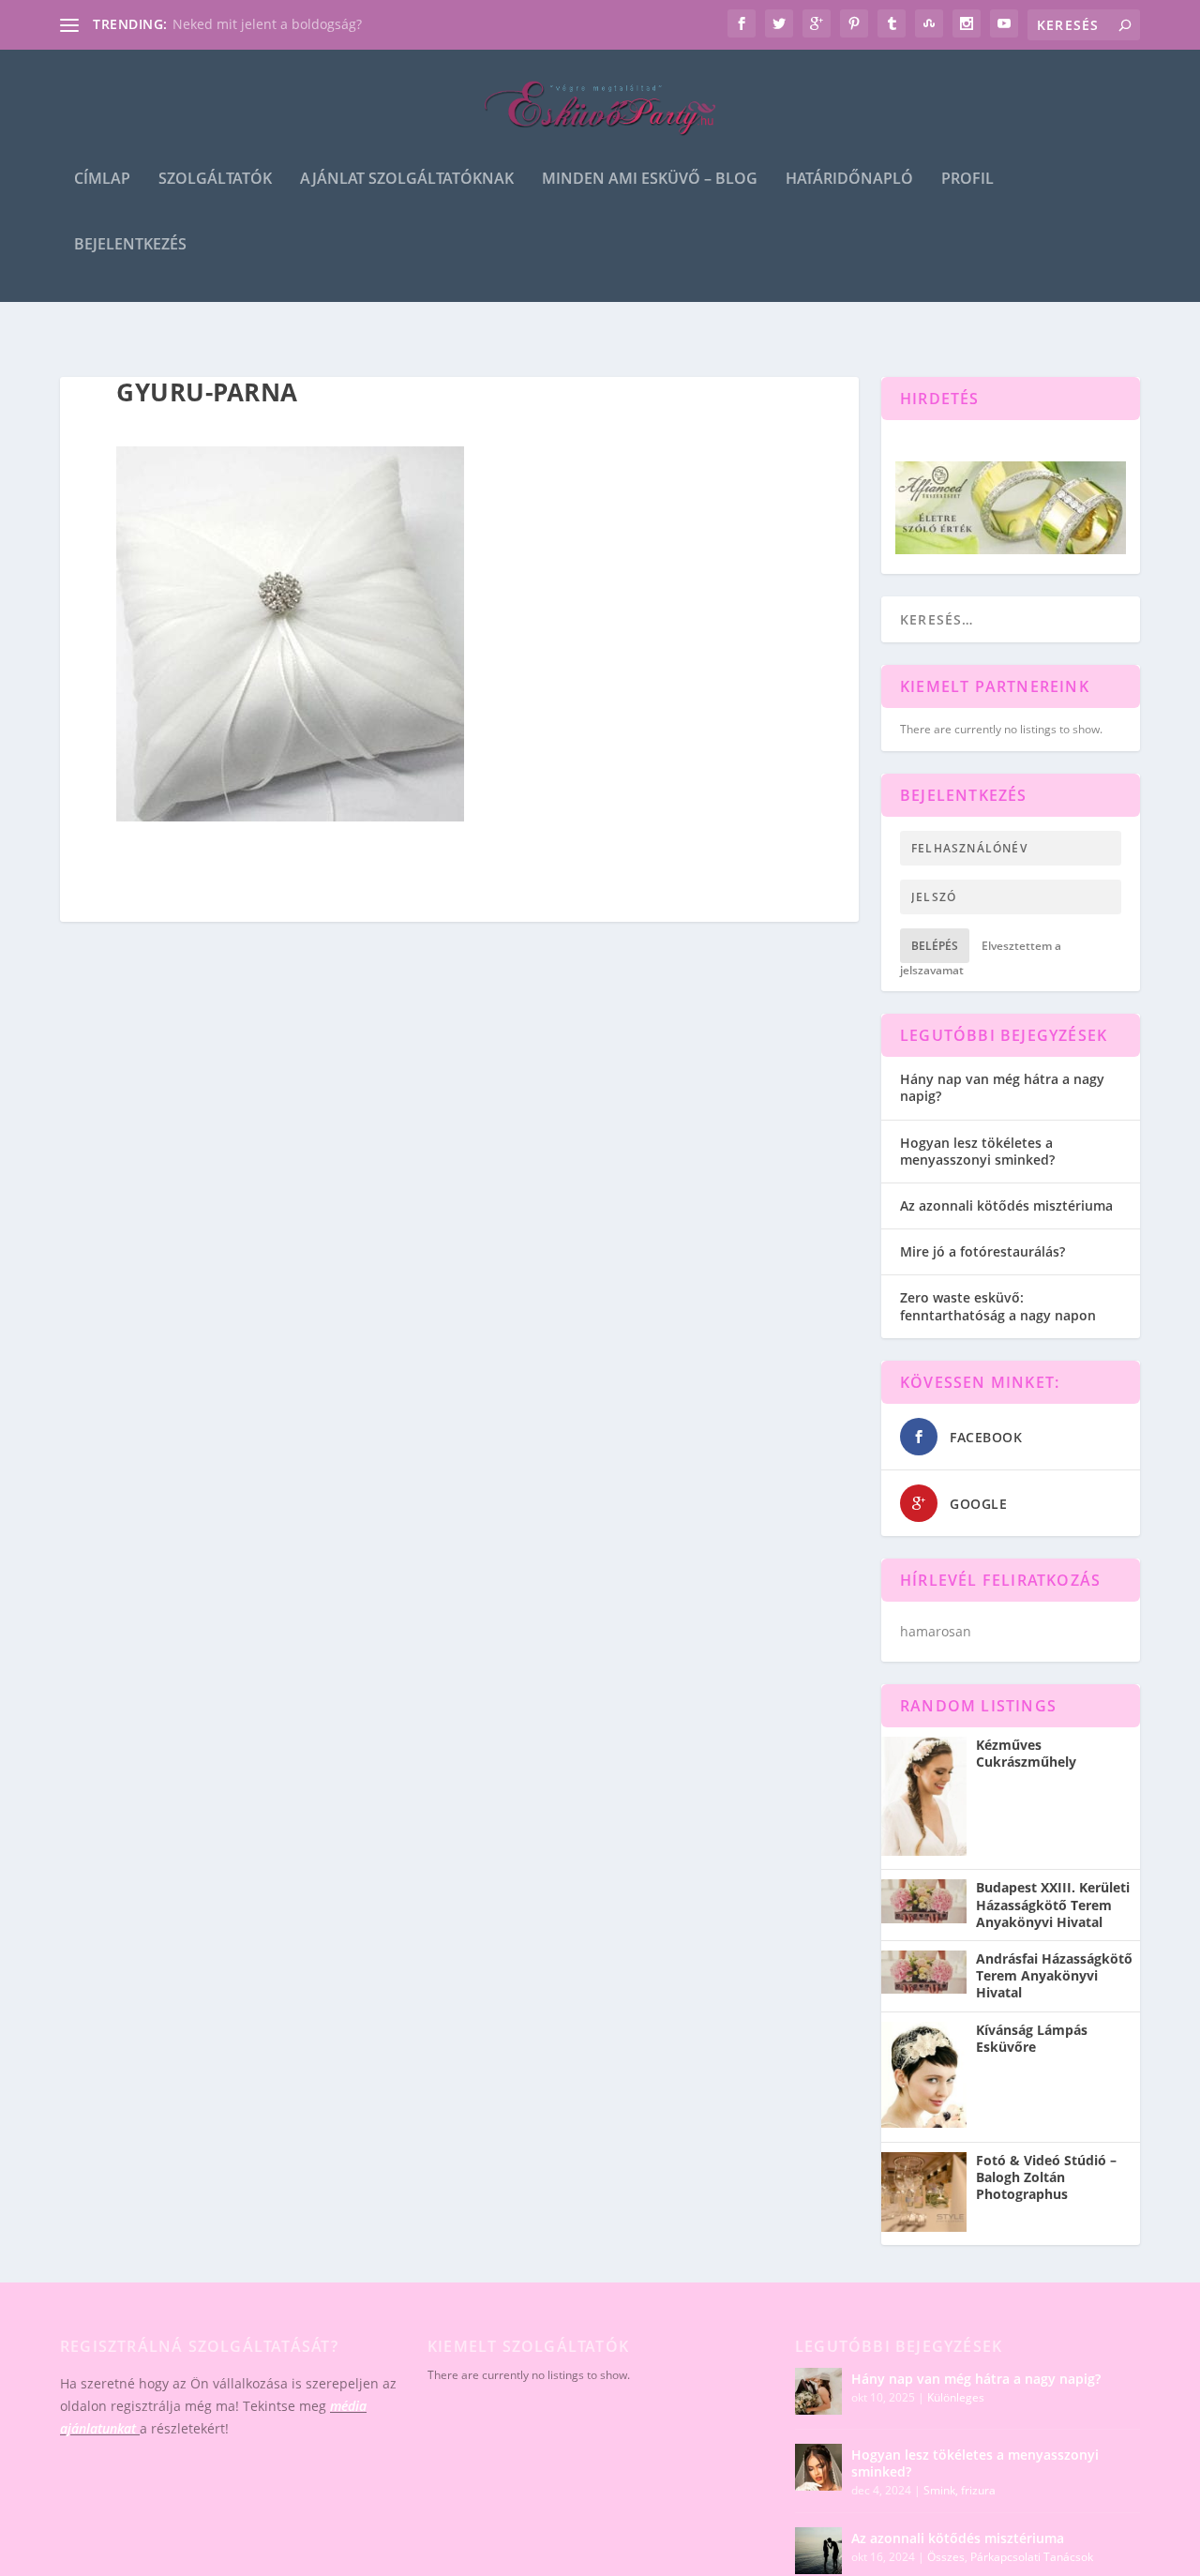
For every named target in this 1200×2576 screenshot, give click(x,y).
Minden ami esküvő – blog (650, 180)
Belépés (935, 946)
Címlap (102, 180)
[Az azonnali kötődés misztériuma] (818, 2551)
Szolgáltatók (215, 180)
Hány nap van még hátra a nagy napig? (1002, 1087)
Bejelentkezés (130, 245)
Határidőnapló (849, 180)
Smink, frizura (960, 2490)
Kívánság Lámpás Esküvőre (1032, 2039)
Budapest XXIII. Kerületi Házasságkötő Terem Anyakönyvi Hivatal (1053, 1905)
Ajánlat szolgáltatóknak (407, 180)
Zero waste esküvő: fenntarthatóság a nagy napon (998, 1306)
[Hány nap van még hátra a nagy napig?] (818, 2391)
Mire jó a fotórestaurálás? (982, 1251)
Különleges (956, 2397)
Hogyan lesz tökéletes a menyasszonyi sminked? (977, 1151)
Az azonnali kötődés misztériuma (1006, 1205)
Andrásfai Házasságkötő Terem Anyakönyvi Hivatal (1054, 1976)
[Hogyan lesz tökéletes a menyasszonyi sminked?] (818, 2467)
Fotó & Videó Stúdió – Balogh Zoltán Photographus (1046, 2177)
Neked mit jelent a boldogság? (267, 24)
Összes (946, 2557)
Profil (967, 180)
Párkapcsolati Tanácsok (1032, 2557)
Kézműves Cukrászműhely (1026, 1754)
